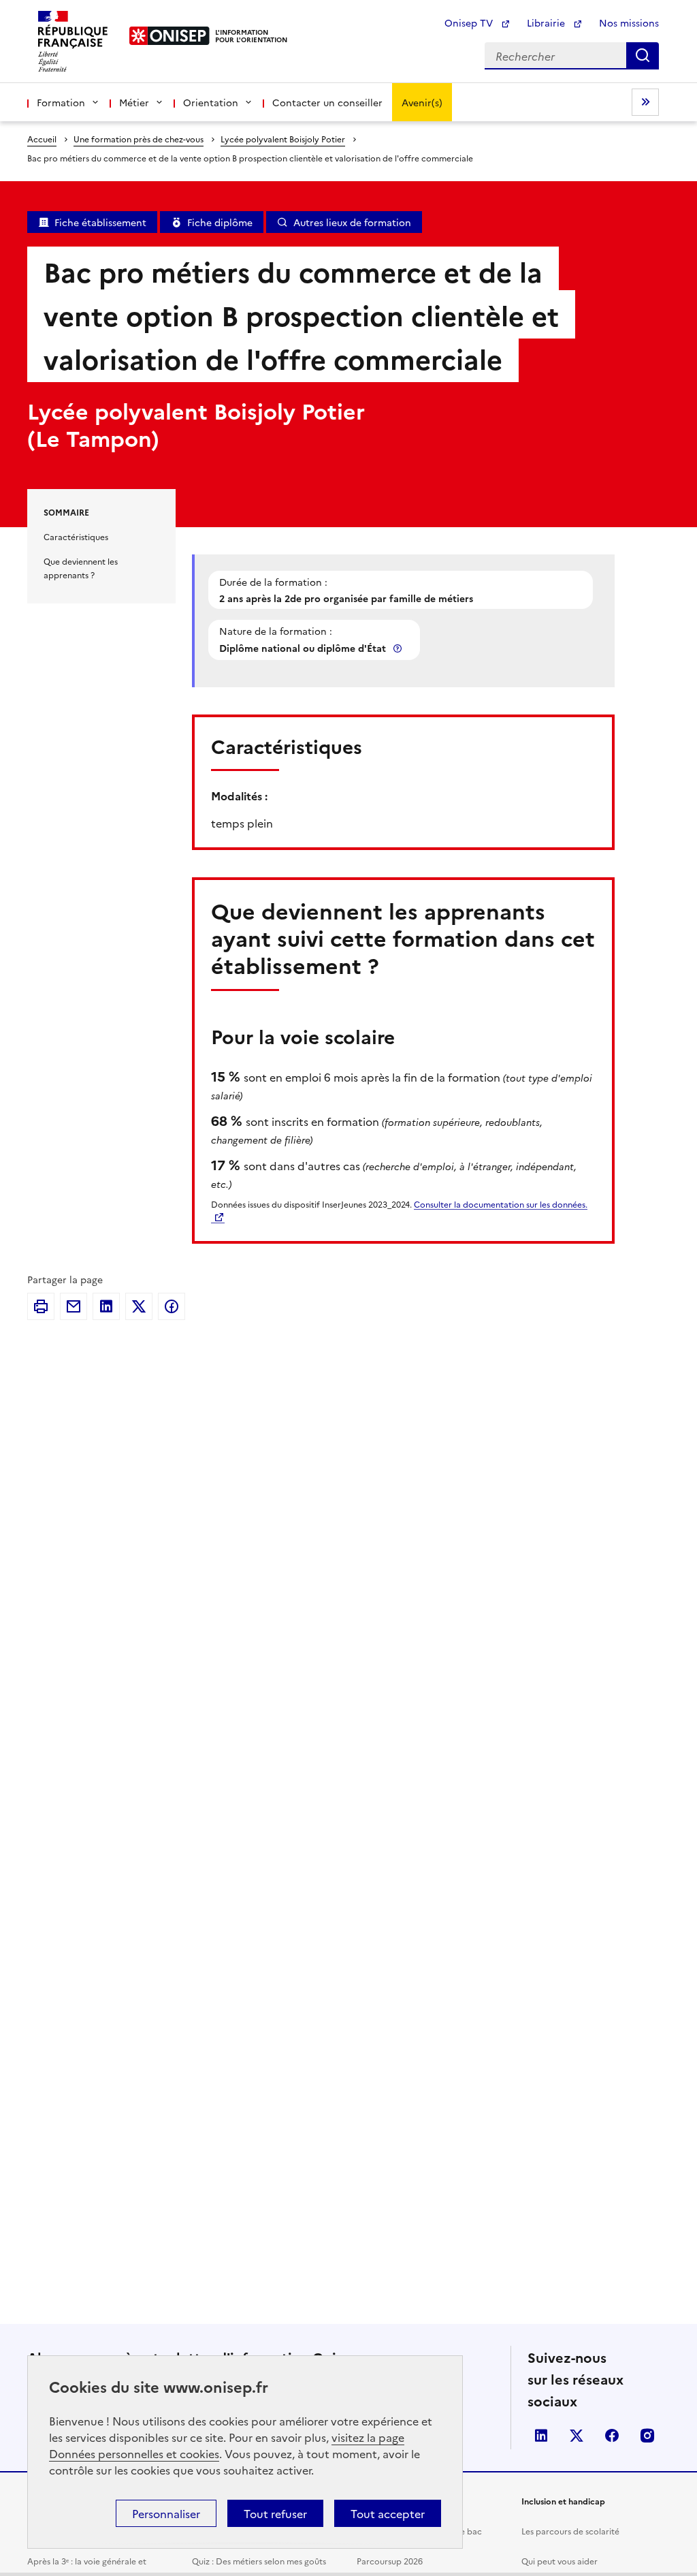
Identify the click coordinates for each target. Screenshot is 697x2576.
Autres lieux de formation (352, 222)
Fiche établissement (100, 222)
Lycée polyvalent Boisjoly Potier (283, 139)
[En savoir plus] (399, 648)
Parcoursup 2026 (390, 2561)
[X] (139, 1306)
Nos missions (629, 22)
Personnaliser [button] (166, 2513)
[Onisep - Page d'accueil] (170, 36)
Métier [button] (134, 102)
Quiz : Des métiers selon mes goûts (259, 2561)
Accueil (42, 139)
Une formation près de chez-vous (139, 139)
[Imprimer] (41, 1306)
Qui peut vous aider (560, 2561)
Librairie (547, 22)
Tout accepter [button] (388, 2513)
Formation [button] (61, 102)
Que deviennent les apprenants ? (81, 568)
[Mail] (74, 1306)
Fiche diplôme (220, 222)
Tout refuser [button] (275, 2513)
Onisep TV (470, 22)
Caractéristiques (76, 536)
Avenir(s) (422, 102)
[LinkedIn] (106, 1306)
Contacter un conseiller (327, 102)
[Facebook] (172, 1306)
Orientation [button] (211, 102)
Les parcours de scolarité (570, 2531)
